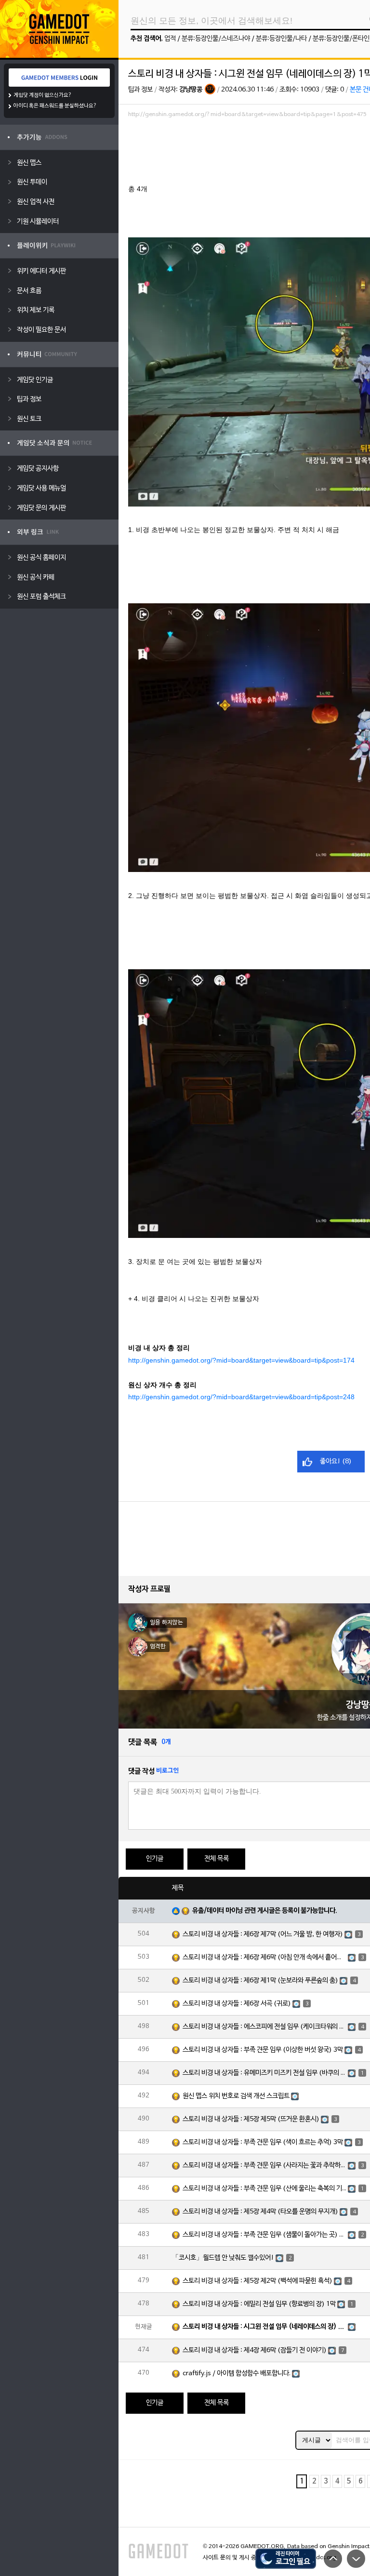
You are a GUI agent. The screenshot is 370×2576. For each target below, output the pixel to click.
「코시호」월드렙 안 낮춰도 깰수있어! (223, 2258)
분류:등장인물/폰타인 (341, 39)
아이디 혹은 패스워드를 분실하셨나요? (55, 106)
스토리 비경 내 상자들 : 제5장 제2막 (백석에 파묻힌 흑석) (258, 2281)
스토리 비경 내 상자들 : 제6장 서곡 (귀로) (237, 2004)
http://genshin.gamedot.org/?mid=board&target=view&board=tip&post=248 (241, 1397)
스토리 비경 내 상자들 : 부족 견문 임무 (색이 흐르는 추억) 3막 (263, 2142)
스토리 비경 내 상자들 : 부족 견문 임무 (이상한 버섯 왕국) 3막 (263, 2050)
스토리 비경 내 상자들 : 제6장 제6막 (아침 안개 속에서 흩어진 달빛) (264, 1958)
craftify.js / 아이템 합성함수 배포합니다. (237, 2374)
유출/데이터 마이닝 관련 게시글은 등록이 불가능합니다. (265, 1911)
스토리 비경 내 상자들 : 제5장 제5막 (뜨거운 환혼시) (251, 2119)
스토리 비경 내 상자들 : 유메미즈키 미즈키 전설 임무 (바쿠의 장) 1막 (264, 2073)
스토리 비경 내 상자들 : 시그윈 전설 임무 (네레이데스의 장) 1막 (264, 2327)
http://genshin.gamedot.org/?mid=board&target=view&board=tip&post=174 (241, 1360)
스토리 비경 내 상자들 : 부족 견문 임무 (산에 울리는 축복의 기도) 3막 (264, 2189)
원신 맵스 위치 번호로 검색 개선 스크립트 (236, 2096)
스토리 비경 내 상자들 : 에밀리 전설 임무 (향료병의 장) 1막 (259, 2304)
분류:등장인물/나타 (281, 39)
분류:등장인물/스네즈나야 (216, 39)
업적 (170, 39)
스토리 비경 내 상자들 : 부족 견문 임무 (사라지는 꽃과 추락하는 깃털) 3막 (264, 2166)
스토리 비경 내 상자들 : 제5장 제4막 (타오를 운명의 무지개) (260, 2212)
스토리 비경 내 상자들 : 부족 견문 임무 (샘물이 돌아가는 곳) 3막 (264, 2235)
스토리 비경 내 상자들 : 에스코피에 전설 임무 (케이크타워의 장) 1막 (264, 2027)
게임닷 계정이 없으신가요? (43, 95)
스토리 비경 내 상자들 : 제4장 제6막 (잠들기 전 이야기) (255, 2350)
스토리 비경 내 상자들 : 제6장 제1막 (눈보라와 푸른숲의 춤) (260, 1981)
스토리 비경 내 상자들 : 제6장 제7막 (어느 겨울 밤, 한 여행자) (263, 1934)
